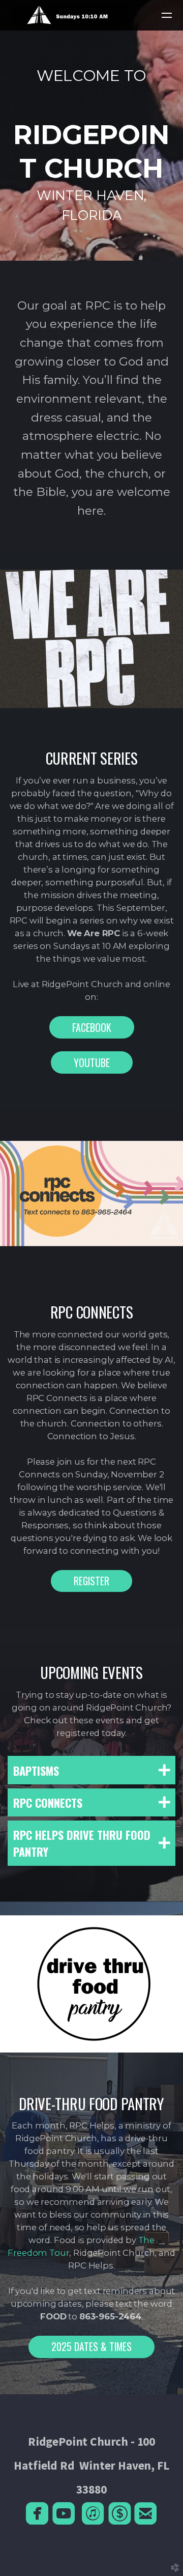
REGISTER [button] (91, 1581)
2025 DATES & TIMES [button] (91, 2346)
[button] (92, 1027)
